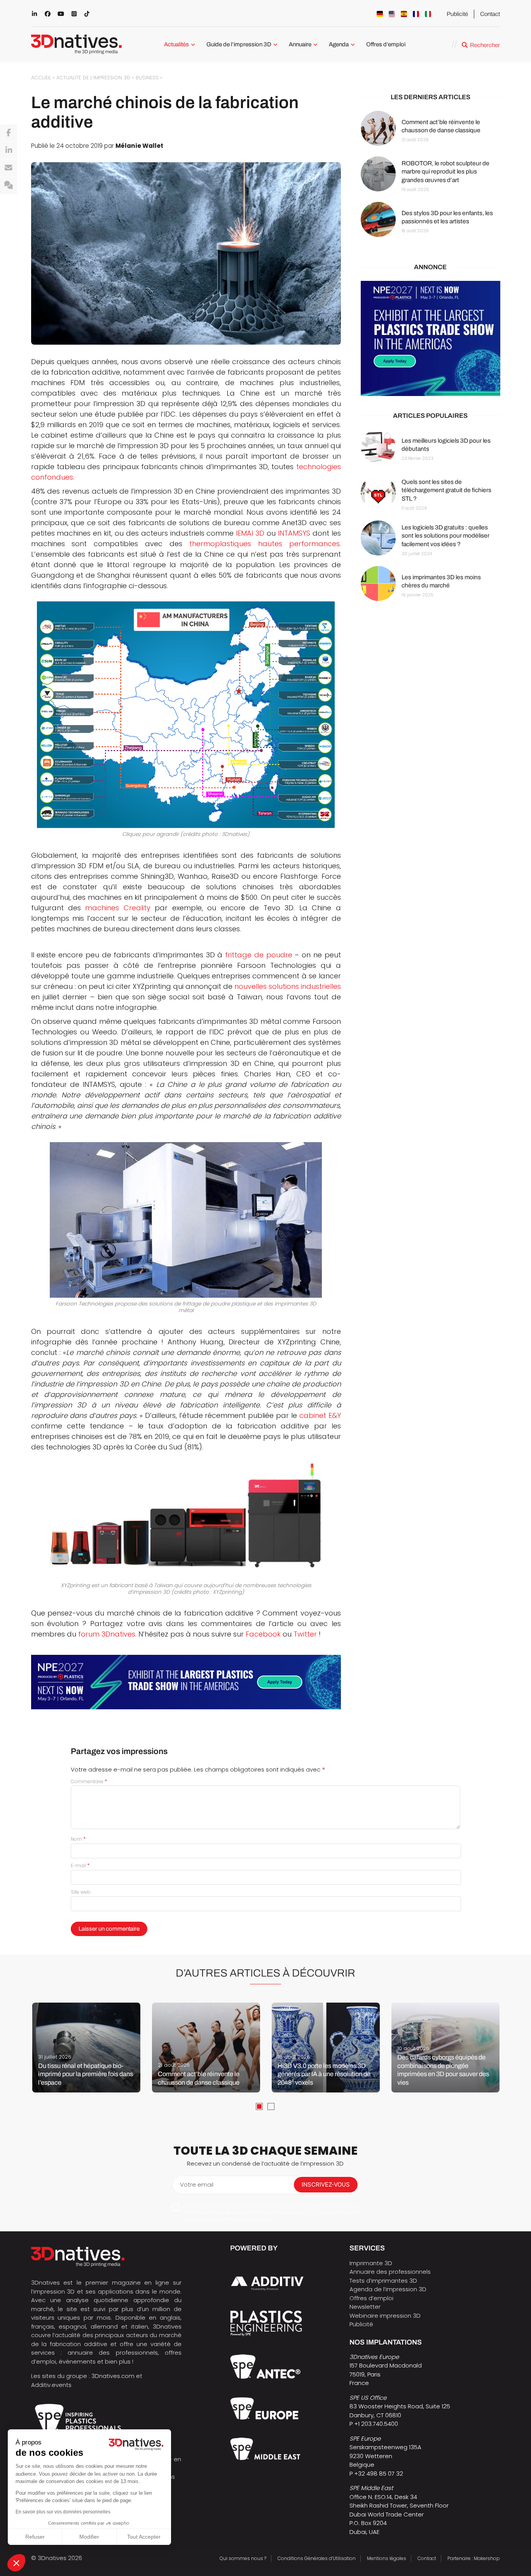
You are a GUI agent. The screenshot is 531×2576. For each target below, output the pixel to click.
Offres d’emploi (386, 44)
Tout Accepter (144, 2537)
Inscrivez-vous (326, 2184)
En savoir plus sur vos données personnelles (63, 2512)
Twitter (305, 1634)
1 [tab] (259, 2106)
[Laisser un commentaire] (9, 186)
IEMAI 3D (250, 533)
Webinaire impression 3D (385, 2316)
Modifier (89, 2537)
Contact (490, 14)
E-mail (80, 1865)
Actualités (176, 44)
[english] (392, 14)
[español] (404, 14)
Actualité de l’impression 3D (93, 78)
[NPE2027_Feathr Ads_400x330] (431, 339)
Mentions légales (387, 2558)
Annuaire (300, 44)
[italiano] (428, 14)
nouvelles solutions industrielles (288, 986)
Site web (81, 1892)
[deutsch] (380, 14)
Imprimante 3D (371, 2263)
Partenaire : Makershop (474, 2558)
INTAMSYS (294, 533)
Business (147, 78)
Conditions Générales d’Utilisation (317, 2558)
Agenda (339, 44)
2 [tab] (271, 2106)
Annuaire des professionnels (390, 2272)
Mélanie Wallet (139, 146)
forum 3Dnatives (107, 1634)
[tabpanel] (86, 2048)
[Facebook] (9, 133)
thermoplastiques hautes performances (265, 544)
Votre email (197, 2184)
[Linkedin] (9, 151)
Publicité (457, 14)
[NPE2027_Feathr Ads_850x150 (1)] (186, 1682)
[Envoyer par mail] (9, 168)
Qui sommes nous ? (243, 2558)
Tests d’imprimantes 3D (383, 2281)
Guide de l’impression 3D (239, 44)
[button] (16, 2563)
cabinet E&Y (320, 1415)
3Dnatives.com (113, 2376)
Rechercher (485, 45)
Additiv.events (51, 2385)
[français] (416, 14)
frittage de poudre (259, 955)
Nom (78, 1839)
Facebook (263, 1634)
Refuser (35, 2537)
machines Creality (118, 908)
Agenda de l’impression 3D (388, 2289)
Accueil (41, 78)
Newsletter (365, 2307)
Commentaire (89, 1781)
